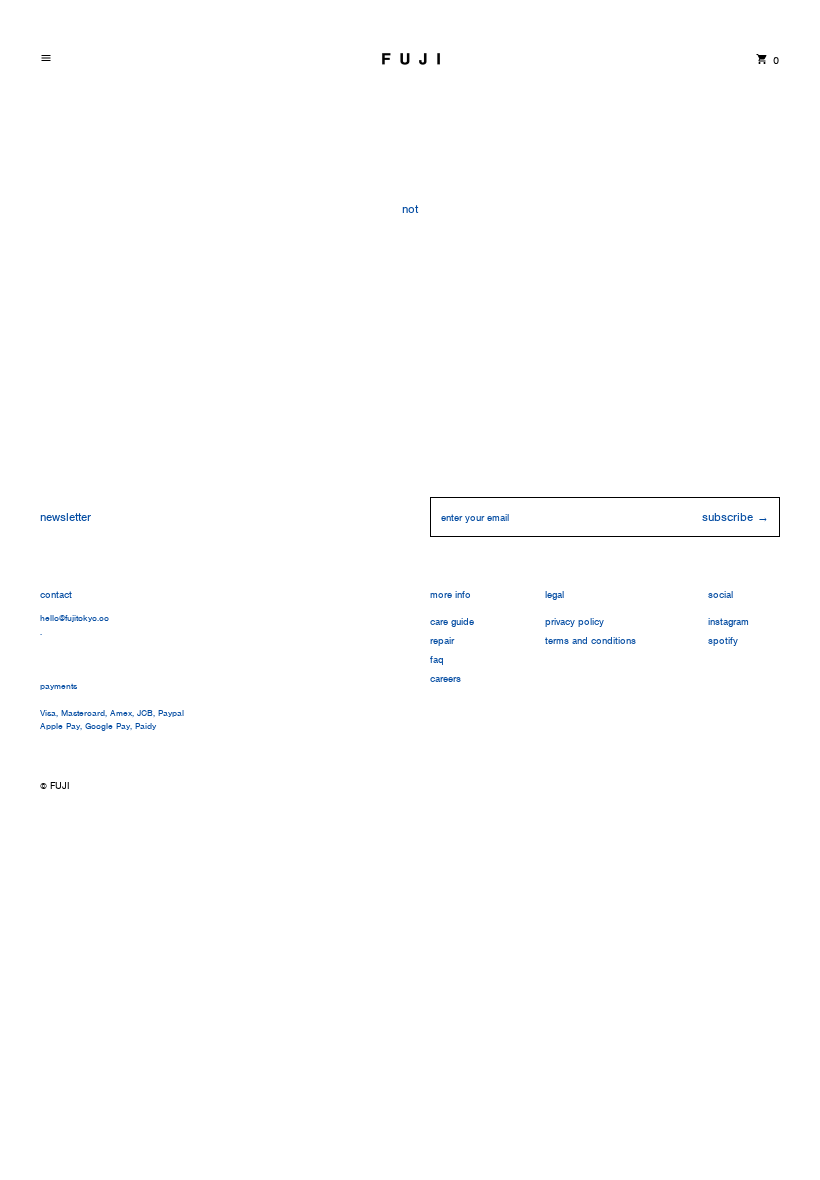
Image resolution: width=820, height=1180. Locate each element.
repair (442, 640)
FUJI (60, 785)
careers (445, 678)
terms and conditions (590, 640)
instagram (728, 621)
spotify (723, 640)
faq (437, 659)
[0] (762, 58)
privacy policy (574, 621)
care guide (452, 621)
